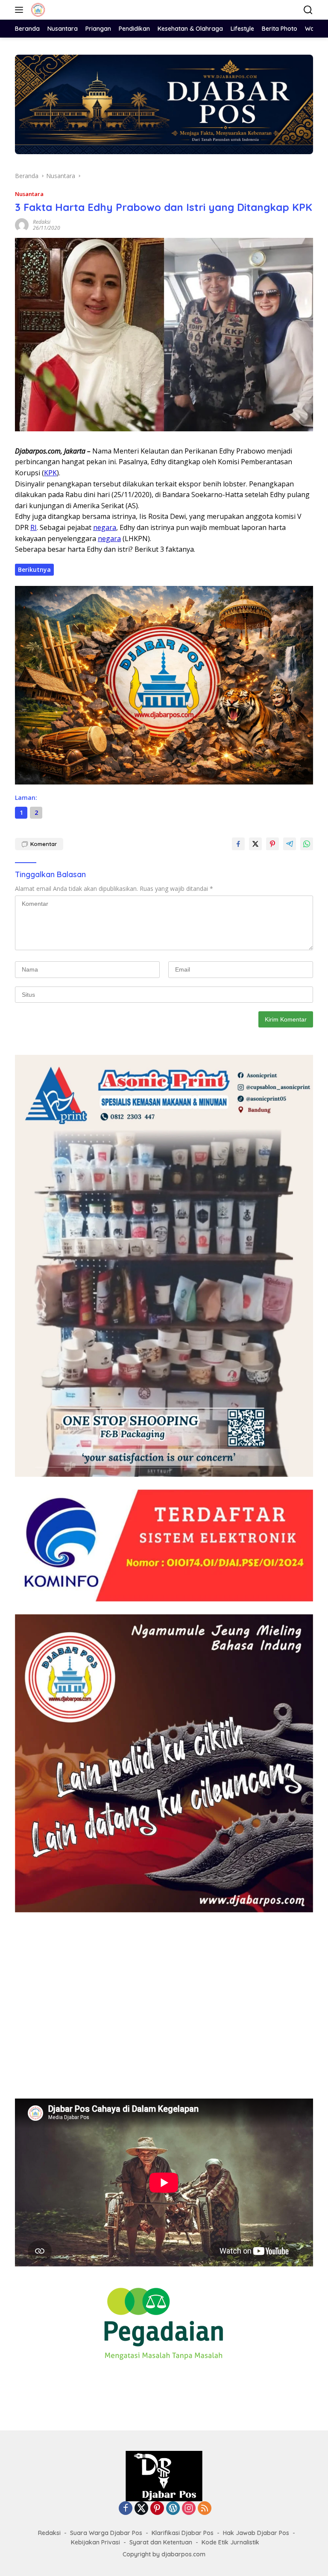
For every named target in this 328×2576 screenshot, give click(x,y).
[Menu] (21, 10)
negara (105, 527)
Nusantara (29, 194)
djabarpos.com (183, 2554)
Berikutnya (34, 569)
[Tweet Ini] (255, 844)
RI (34, 527)
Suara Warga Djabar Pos (106, 2533)
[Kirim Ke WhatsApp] (307, 844)
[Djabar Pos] (37, 10)
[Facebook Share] (238, 844)
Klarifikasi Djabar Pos (183, 2533)
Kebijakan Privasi (95, 2542)
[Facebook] (126, 2509)
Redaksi (42, 222)
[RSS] (205, 2509)
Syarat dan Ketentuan (161, 2542)
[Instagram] (189, 2509)
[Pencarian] (308, 10)
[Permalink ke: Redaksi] (22, 224)
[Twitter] (141, 2509)
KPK (50, 473)
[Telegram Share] (290, 844)
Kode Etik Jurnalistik (230, 2542)
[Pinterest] (157, 2509)
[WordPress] (173, 2509)
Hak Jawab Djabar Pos (256, 2533)
